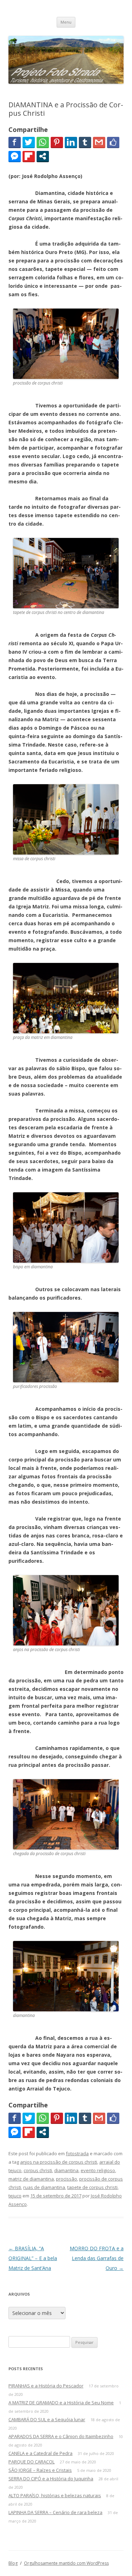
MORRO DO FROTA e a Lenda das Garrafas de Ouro (97, 2258)
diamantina (66, 2170)
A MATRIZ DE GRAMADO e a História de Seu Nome (61, 2403)
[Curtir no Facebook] (113, 142)
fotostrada (77, 2153)
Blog (13, 2563)
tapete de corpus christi (92, 2187)
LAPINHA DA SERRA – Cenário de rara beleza (55, 2512)
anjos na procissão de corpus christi (59, 2162)
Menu (66, 22)
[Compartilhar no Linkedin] (71, 142)
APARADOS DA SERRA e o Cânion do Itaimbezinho (61, 2436)
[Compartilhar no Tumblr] (85, 142)
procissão (67, 2179)
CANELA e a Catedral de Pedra (40, 2453)
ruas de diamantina (44, 2187)
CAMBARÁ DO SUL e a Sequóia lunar (47, 2419)
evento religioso (98, 2170)
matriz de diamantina (31, 2179)
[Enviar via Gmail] (99, 142)
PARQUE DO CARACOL (32, 2462)
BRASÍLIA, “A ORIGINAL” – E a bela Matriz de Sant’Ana (33, 2258)
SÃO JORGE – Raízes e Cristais (40, 2470)
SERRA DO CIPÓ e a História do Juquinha (51, 2479)
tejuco (15, 2196)
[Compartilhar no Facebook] (15, 142)
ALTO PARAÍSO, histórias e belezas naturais (55, 2495)
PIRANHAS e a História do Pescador (46, 2386)
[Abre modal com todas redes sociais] (43, 156)
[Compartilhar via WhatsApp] (43, 142)
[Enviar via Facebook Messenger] (15, 156)
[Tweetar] (29, 142)
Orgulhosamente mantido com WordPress (66, 2563)
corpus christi (38, 2170)
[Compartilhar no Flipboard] (29, 156)
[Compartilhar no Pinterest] (57, 142)
